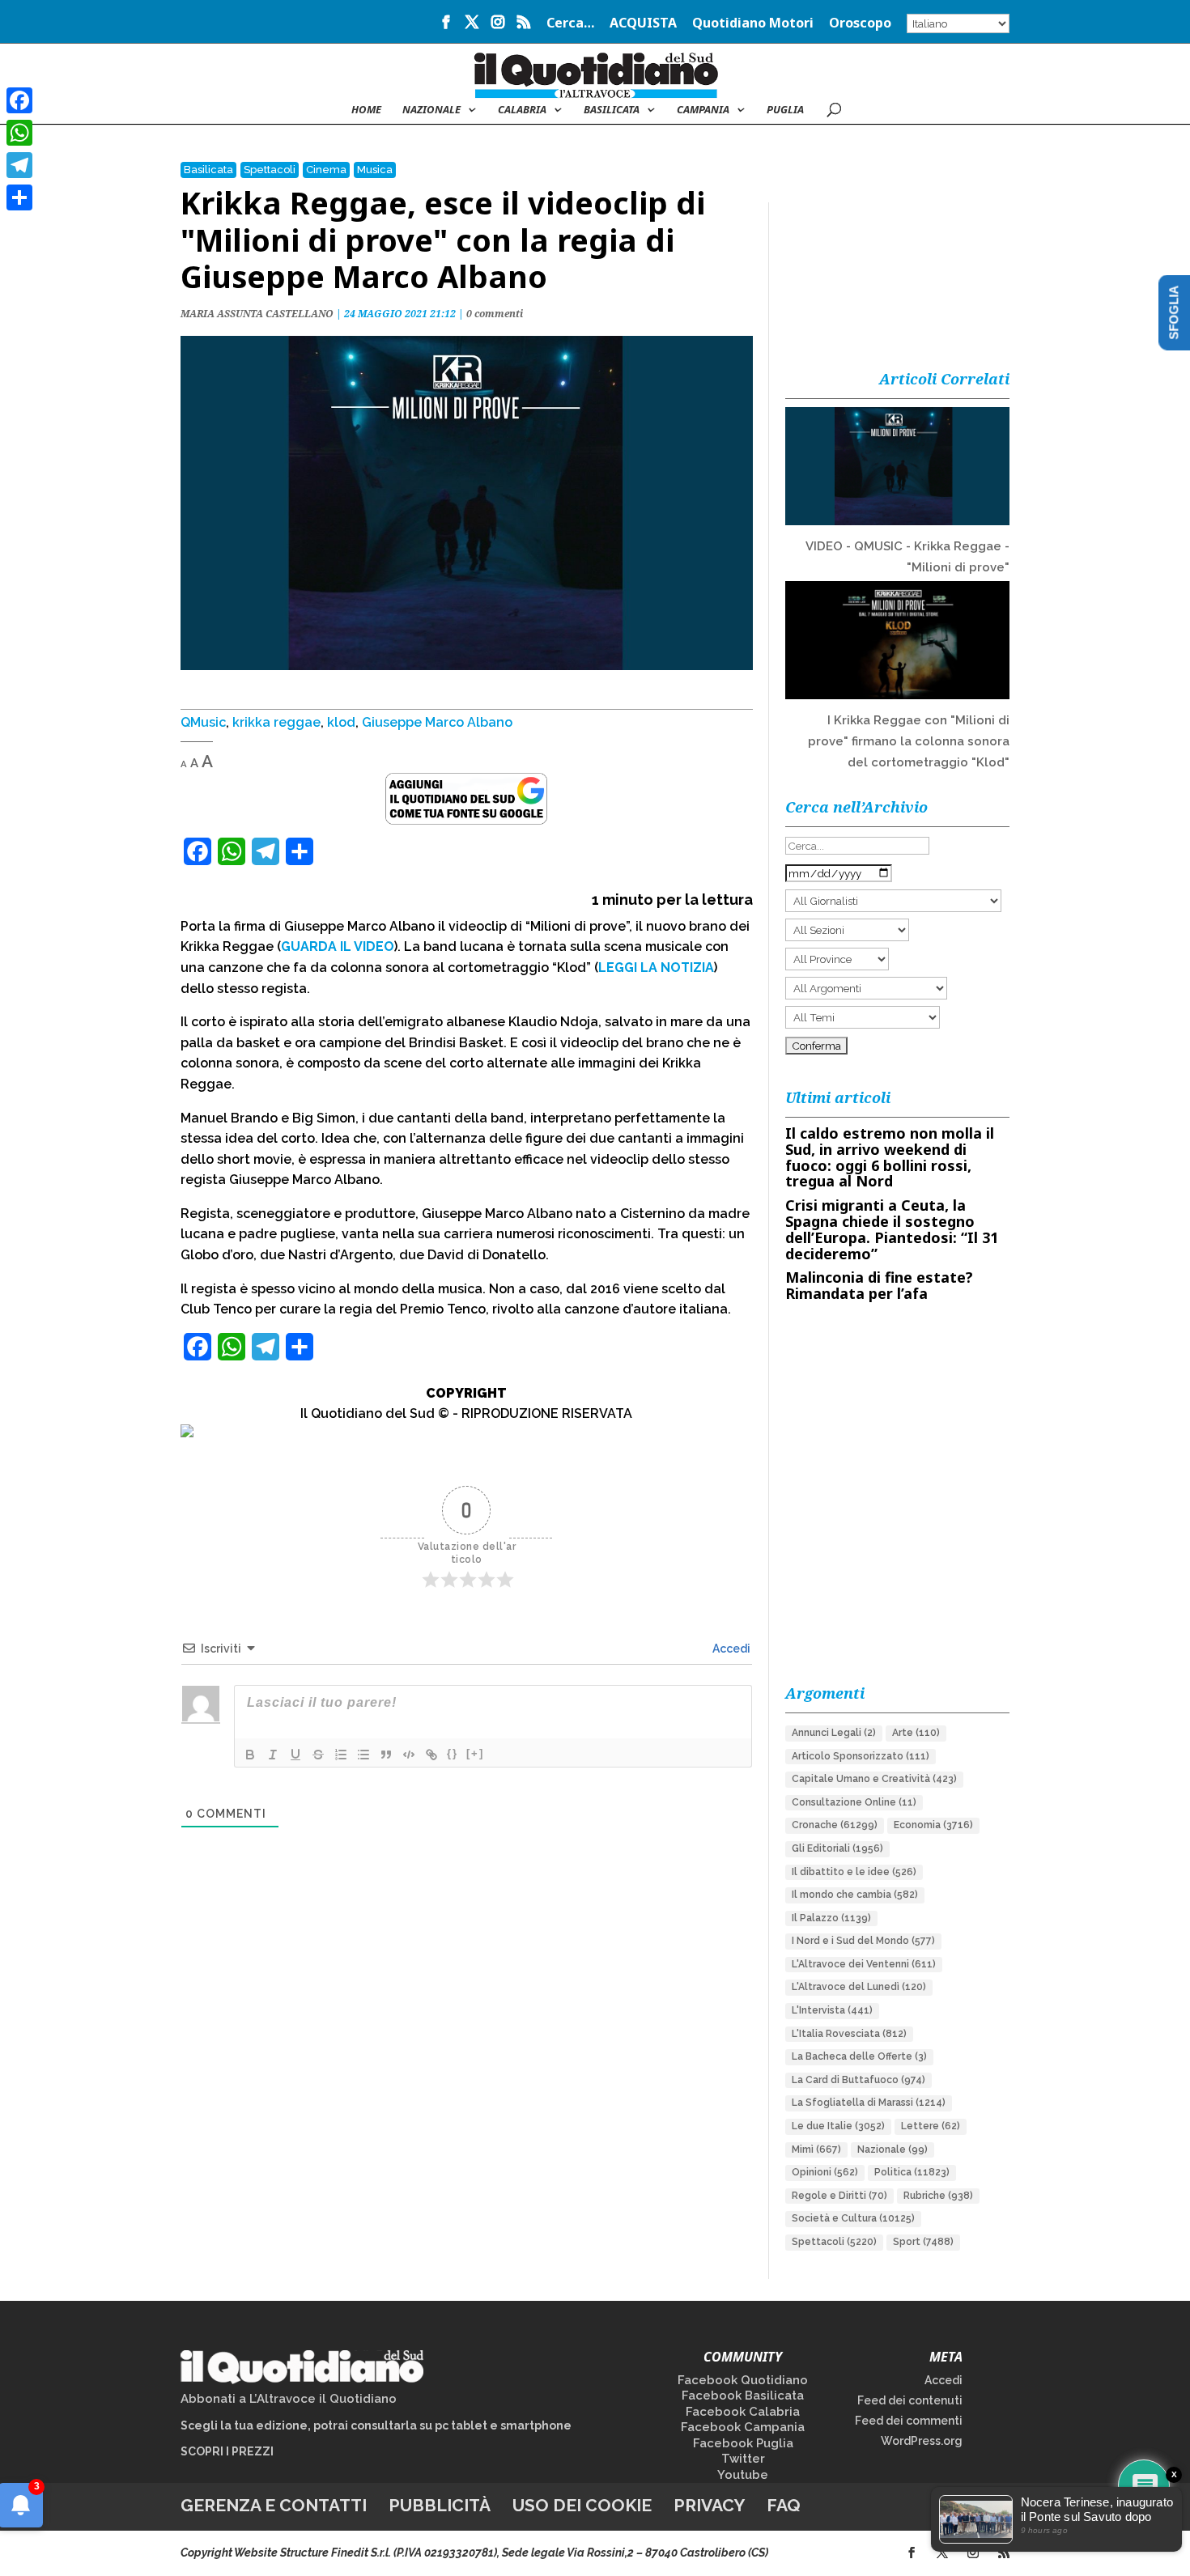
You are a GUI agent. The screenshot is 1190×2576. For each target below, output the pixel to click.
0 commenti (495, 314)
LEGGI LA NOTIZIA (656, 968)
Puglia (785, 110)
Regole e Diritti (839, 2196)
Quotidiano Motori (753, 24)
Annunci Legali (834, 1733)
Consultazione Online (854, 1802)
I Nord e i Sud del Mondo (863, 1941)
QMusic (203, 722)
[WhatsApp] (19, 133)
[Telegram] (19, 165)
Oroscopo (860, 24)
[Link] (431, 1755)
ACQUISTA (643, 24)
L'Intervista (832, 2010)
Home (366, 110)
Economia (933, 1825)
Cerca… (570, 24)
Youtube (743, 2475)
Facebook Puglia (743, 2443)
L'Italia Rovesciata (849, 2034)
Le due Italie (838, 2126)
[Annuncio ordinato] (341, 1755)
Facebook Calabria (743, 2412)
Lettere (931, 2126)
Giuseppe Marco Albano (437, 722)
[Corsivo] (273, 1755)
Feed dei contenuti (910, 2400)
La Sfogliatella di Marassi (869, 2103)
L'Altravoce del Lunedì (859, 1987)
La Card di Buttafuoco (858, 2080)
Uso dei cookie (582, 2505)
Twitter (743, 2459)
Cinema (326, 170)
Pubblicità (440, 2505)
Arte (916, 1733)
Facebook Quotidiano (743, 2380)
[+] (475, 1753)
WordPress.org (922, 2441)
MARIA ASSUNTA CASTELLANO (257, 314)
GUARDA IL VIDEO (338, 946)
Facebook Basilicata (743, 2396)
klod (341, 722)
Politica (912, 2172)
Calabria (522, 110)
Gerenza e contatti (274, 2505)
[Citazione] (386, 1755)
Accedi (730, 1649)
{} (453, 1753)
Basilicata (612, 110)
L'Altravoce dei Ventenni (864, 1964)
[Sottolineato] (295, 1755)
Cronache (835, 1825)
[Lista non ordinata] (363, 1755)
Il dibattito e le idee (854, 1872)
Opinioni (825, 2172)
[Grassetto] (250, 1755)
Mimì (816, 2149)
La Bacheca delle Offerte (859, 2056)
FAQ (784, 2505)
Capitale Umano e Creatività (874, 1779)
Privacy (709, 2505)
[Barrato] (318, 1755)
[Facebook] (19, 100)
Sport (923, 2242)
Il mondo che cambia (855, 1895)
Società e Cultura (853, 2218)
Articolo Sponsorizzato (861, 1756)
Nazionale (892, 2149)
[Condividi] (19, 197)
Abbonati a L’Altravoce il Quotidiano (289, 2399)
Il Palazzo (831, 1918)
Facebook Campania (743, 2427)
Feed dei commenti (909, 2421)
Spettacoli (270, 170)
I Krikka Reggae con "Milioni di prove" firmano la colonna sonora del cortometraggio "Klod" (909, 741)
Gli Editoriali (837, 1848)
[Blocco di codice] (409, 1755)
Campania (703, 110)
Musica (375, 170)
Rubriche (938, 2196)
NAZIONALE (431, 110)
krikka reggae (276, 722)
